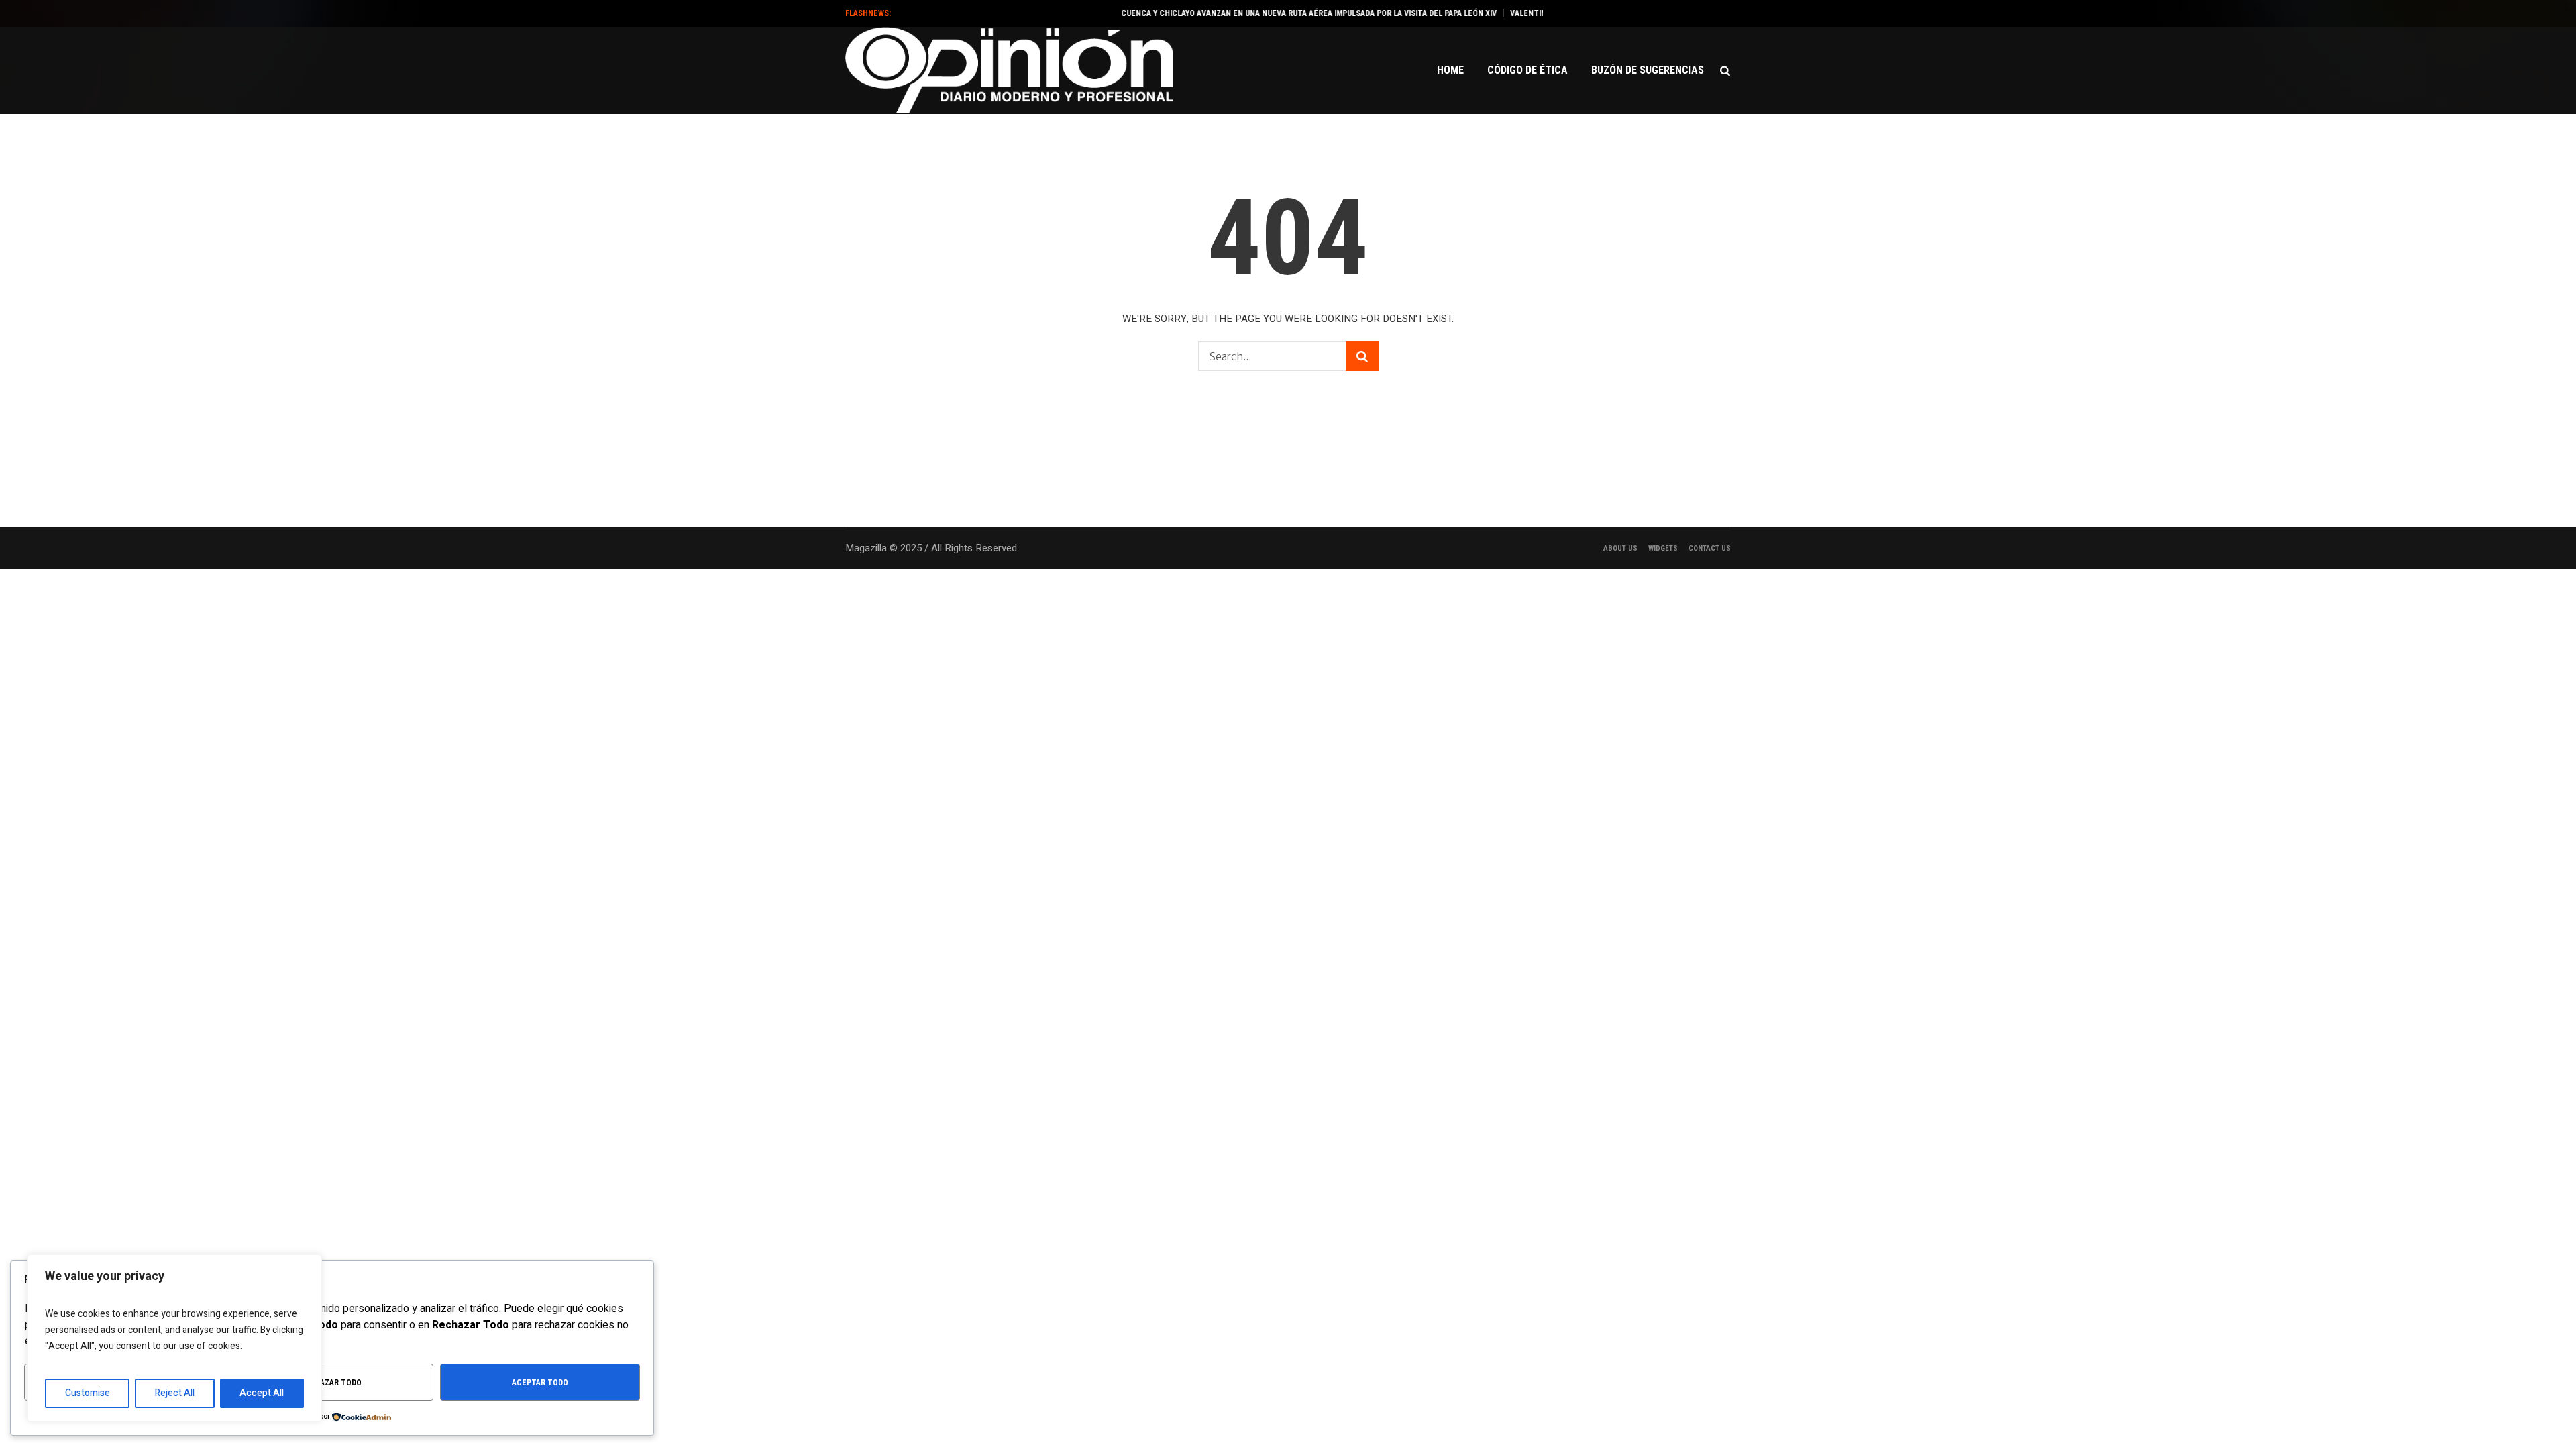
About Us (1620, 548)
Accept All (262, 1393)
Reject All (175, 1393)
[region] (174, 1338)
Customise (88, 1393)
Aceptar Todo (540, 1383)
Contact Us (1710, 548)
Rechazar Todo (331, 1383)
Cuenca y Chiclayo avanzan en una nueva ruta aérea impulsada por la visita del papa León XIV (1270, 13)
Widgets (1663, 548)
